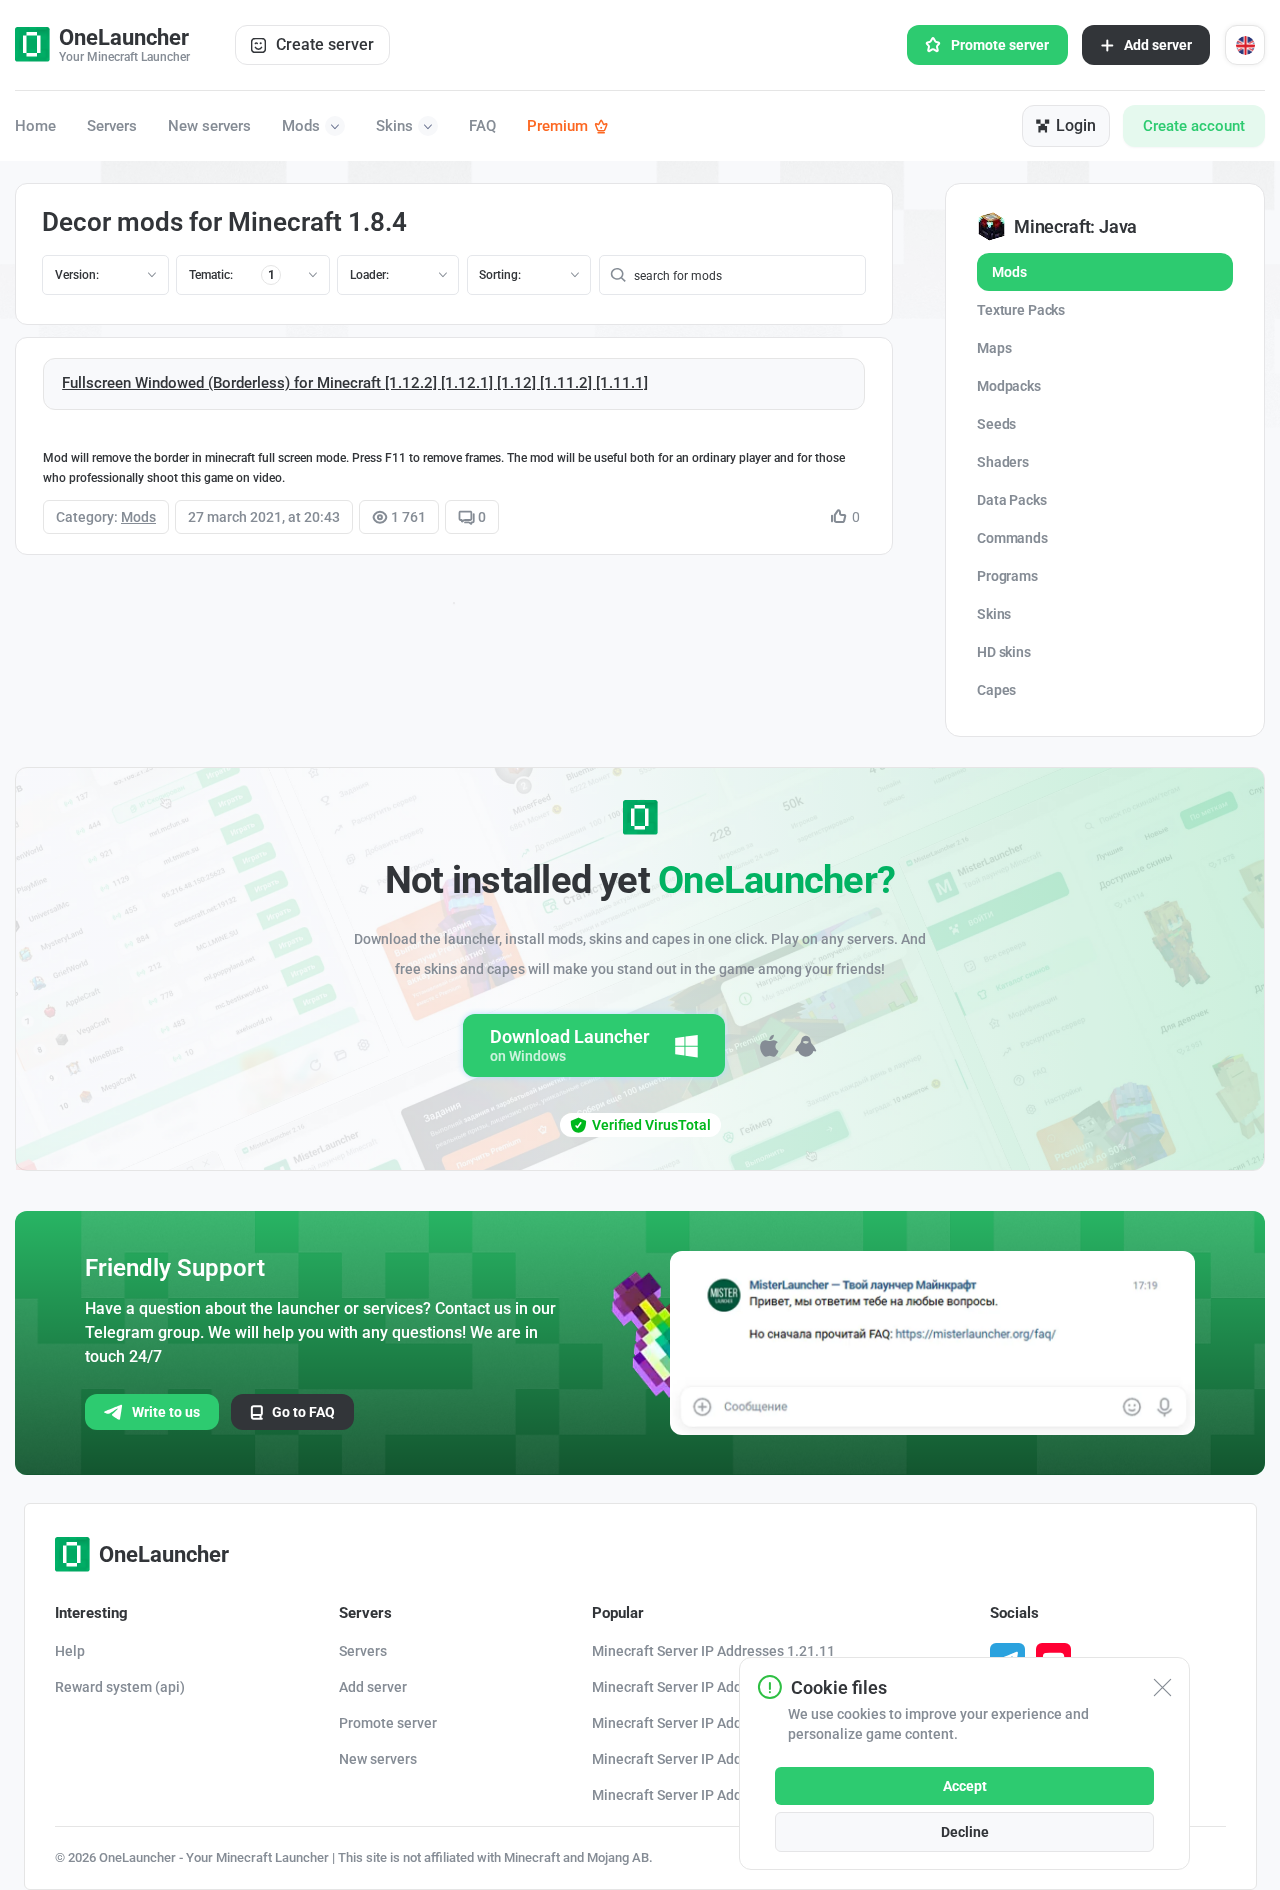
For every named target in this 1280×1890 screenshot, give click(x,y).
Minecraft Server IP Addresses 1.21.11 (713, 1651)
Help (70, 1651)
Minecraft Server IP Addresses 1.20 (703, 1759)
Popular (618, 1613)
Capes (996, 690)
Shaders (1003, 462)
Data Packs (1012, 500)
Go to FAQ (303, 1412)
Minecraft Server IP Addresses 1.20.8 (709, 1723)
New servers (209, 126)
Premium (557, 126)
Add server (1158, 45)
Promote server (1000, 45)
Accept (965, 1786)
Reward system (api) (120, 1687)
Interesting (91, 1613)
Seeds (996, 424)
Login (1076, 125)
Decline (965, 1832)
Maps (994, 348)
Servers (112, 126)
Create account (1194, 126)
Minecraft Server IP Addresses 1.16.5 (709, 1795)
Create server (325, 44)
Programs (1007, 576)
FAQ (482, 126)
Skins (394, 126)
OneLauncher (164, 1554)
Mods (301, 126)
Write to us (166, 1412)
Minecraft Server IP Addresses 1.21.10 (713, 1687)
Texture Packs (1021, 310)
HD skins (1004, 652)
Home (35, 126)
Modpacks (1009, 386)
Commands (1012, 538)
